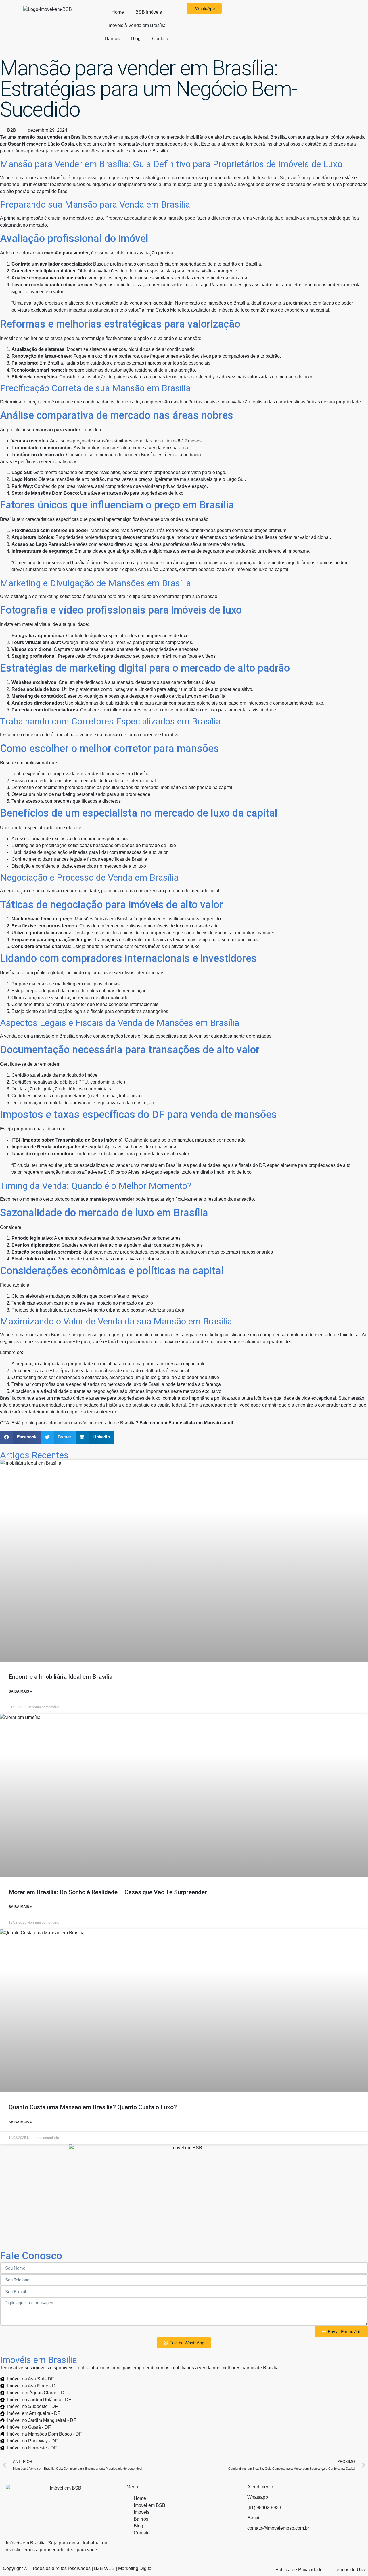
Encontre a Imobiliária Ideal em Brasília (61, 1677)
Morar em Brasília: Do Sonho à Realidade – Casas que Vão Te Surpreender (108, 1892)
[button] (20, 1437)
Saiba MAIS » (20, 1691)
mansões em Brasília (64, 563)
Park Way (22, 486)
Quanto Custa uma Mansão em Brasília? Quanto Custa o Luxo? (93, 2107)
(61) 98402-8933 (264, 2508)
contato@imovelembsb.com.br (278, 2528)
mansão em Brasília (46, 178)
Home (118, 12)
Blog (136, 39)
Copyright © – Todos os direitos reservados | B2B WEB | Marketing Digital (78, 2568)
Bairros (112, 39)
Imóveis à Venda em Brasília (137, 25)
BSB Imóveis (149, 12)
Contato (160, 39)
